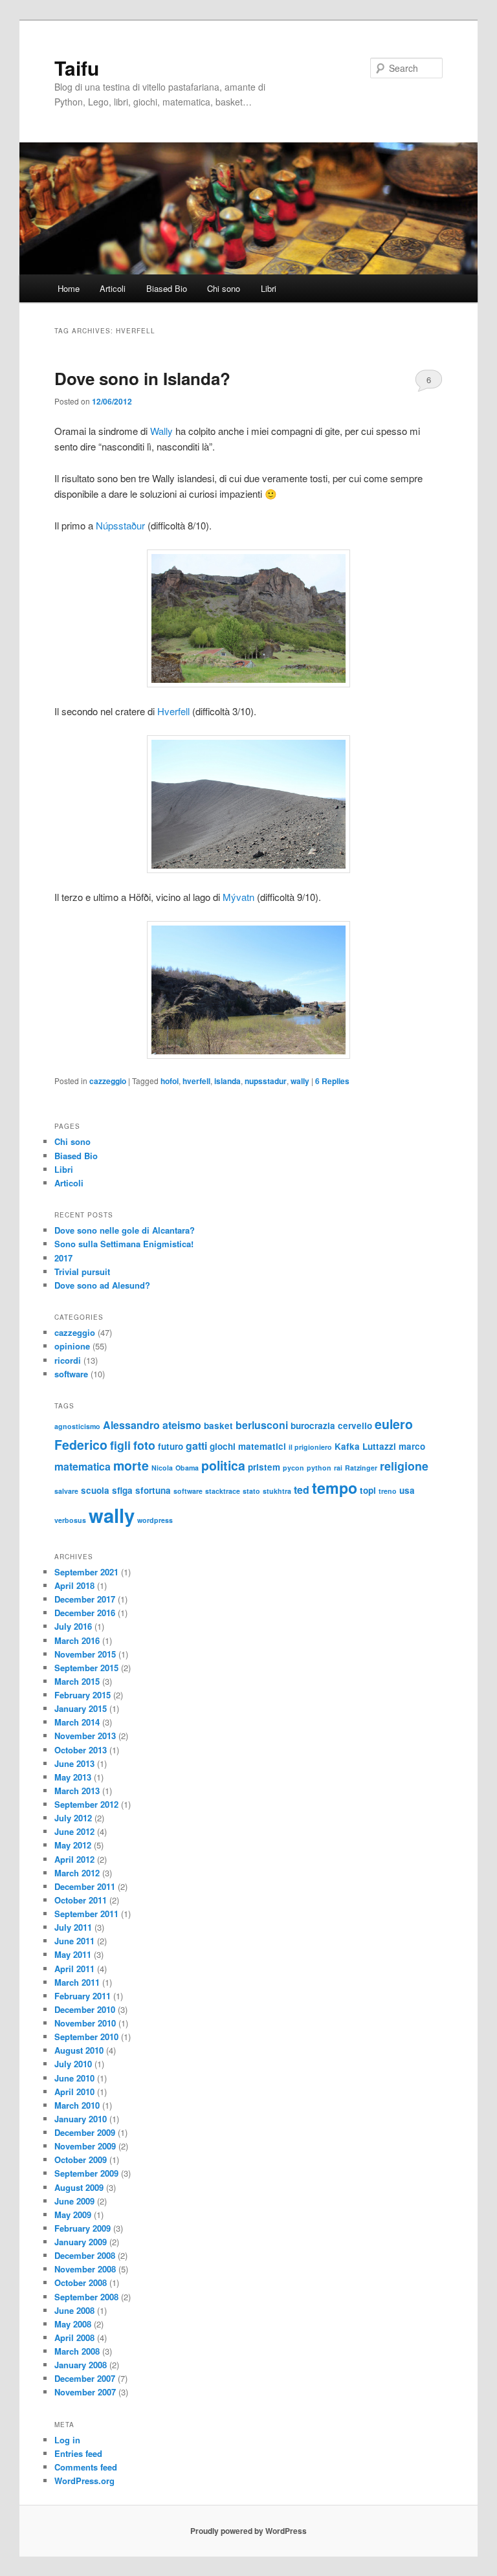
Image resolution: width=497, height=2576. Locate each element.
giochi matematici (248, 1446)
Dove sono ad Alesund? (102, 1285)
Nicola (162, 1468)
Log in (67, 2440)
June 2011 (74, 1941)
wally (300, 1081)
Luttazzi (379, 1446)
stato (251, 1491)
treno (388, 1491)
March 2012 (77, 1873)
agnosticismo (77, 1426)
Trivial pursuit (82, 1271)
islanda (227, 1081)
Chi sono (224, 288)
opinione (72, 1346)
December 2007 (85, 2378)
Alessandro (131, 1425)
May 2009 (73, 2215)
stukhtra (277, 1491)
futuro (171, 1446)
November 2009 (85, 2146)
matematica (83, 1466)
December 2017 (85, 1599)
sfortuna (153, 1490)
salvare (66, 1491)
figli (120, 1445)
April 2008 (74, 2337)
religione (404, 1466)
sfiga (122, 1490)
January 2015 (81, 1708)
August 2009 (79, 2187)
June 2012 (74, 1831)
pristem (264, 1467)
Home (69, 288)
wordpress (155, 1520)
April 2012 (74, 1859)
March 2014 (77, 1722)
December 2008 (85, 2255)
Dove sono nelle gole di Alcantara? (125, 1230)
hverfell (196, 1081)
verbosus (70, 1520)
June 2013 (74, 1763)
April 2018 (74, 1585)
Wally (161, 431)
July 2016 (73, 1626)
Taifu (77, 68)
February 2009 (83, 2228)
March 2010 (77, 2105)
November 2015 (85, 1654)
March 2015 (77, 1681)
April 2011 (74, 1969)
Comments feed (86, 2467)
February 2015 (83, 1695)
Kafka (347, 1446)
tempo (335, 1488)
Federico (81, 1445)
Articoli (113, 288)
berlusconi (262, 1425)
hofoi (170, 1081)
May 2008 (73, 2324)
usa (407, 1490)
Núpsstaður (120, 525)
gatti (196, 1446)
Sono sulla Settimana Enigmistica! (124, 1244)
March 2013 (77, 1791)
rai (338, 1468)
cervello (355, 1426)
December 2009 (85, 2132)
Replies (332, 1081)
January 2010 (81, 2119)
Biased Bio (167, 288)
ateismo (182, 1425)
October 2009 (81, 2160)
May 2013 (73, 1777)
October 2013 (81, 1750)
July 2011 (73, 1927)
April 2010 (74, 2092)
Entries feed (78, 2453)
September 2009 (86, 2173)
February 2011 (83, 1996)
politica (223, 1465)
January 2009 (81, 2242)
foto (144, 1445)
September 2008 (86, 2297)
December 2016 (85, 1613)
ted (302, 1490)
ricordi (68, 1360)
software (71, 1374)
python (319, 1468)
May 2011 (73, 1954)
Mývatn (238, 897)
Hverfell (173, 711)
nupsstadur (266, 1081)
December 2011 (85, 1886)
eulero (394, 1424)
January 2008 (81, 2365)
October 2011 (81, 1900)
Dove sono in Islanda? (142, 378)
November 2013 (85, 1736)
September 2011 (86, 1914)
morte (131, 1465)
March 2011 (77, 1982)
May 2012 (73, 1845)
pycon (293, 1468)
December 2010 (85, 2009)
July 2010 (73, 2064)
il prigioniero (310, 1447)
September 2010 (86, 2037)
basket (218, 1426)
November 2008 (85, 2269)
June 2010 (74, 2078)
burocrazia (313, 1426)
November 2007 (85, 2392)
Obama (187, 1468)
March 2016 (77, 1640)
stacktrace (223, 1491)
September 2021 (86, 1572)
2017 (63, 1258)
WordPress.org (84, 2481)
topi (368, 1490)
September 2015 (86, 1668)
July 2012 (73, 1818)
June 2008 (74, 2310)
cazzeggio (108, 1081)
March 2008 (77, 2351)
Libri (269, 288)
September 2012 (86, 1804)
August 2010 (79, 2050)
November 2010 (85, 2023)
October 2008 (81, 2282)
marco (412, 1446)
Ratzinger (361, 1468)
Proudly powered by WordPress (248, 2531)
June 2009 (74, 2201)
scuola (95, 1490)
